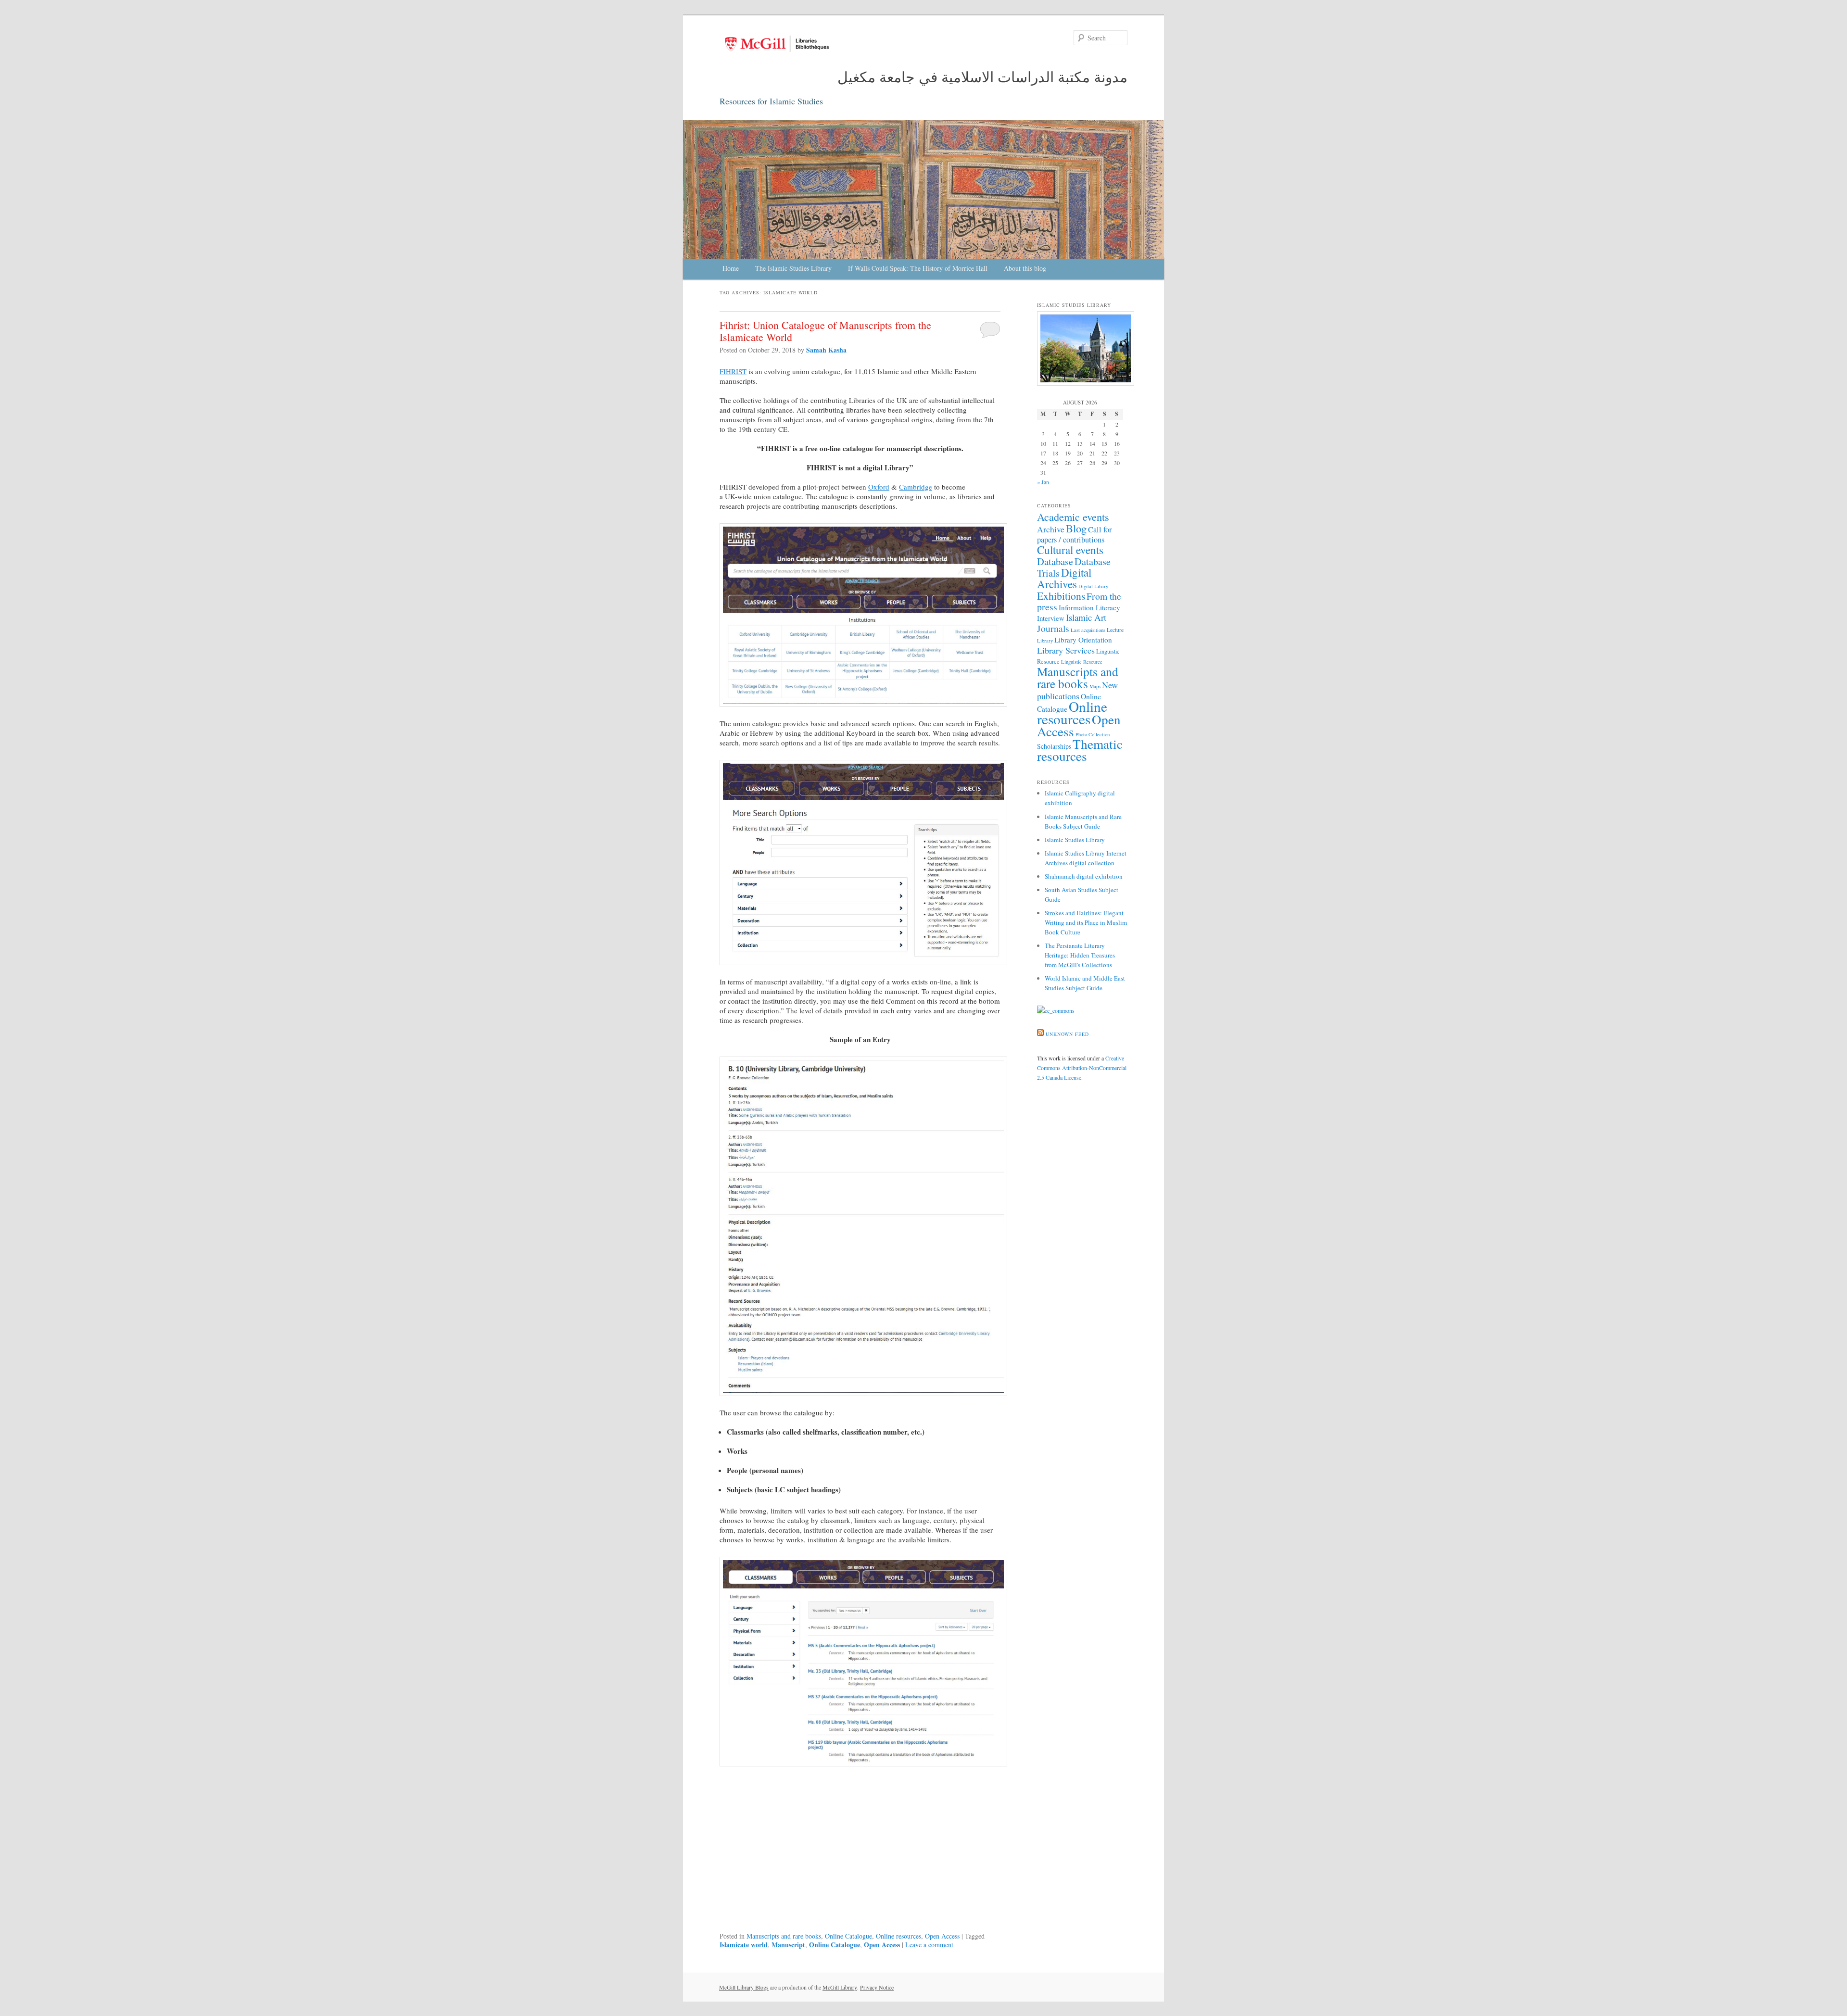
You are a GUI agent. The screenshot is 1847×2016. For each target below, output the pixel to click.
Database (1055, 561)
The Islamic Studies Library (793, 268)
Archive (1051, 529)
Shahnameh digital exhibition (1084, 876)
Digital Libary (1093, 586)
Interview (1051, 618)
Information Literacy (1089, 607)
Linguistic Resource (1082, 662)
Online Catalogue (848, 1936)
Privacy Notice (877, 1987)
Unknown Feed (1067, 1034)
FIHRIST (733, 371)
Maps (1095, 686)
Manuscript (788, 1945)
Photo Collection (1093, 734)
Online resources (898, 1936)
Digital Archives (1064, 578)
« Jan (1043, 482)
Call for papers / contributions (1074, 535)
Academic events (1073, 517)
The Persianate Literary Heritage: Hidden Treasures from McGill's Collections (1080, 955)
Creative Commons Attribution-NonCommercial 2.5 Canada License (1082, 1068)
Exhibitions (1061, 596)
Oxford (879, 487)
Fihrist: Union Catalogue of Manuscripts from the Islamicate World (825, 331)
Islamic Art (1086, 617)
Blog (1076, 528)
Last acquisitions (1088, 630)
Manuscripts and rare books (784, 1936)
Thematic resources (1080, 750)
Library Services (1066, 650)
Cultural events (1070, 550)
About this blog (1025, 268)
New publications (1077, 690)
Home (731, 268)
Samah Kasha (826, 350)
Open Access (942, 1936)
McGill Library (840, 1987)
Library (1045, 641)
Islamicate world (744, 1945)
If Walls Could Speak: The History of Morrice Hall (918, 268)
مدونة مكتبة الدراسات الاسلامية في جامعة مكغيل (982, 76)
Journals (1053, 628)
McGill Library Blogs (744, 1987)
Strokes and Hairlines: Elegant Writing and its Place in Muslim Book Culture (1086, 922)
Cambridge (916, 487)
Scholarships (1054, 746)
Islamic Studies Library (1075, 840)
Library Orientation (1083, 640)
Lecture (1115, 630)
